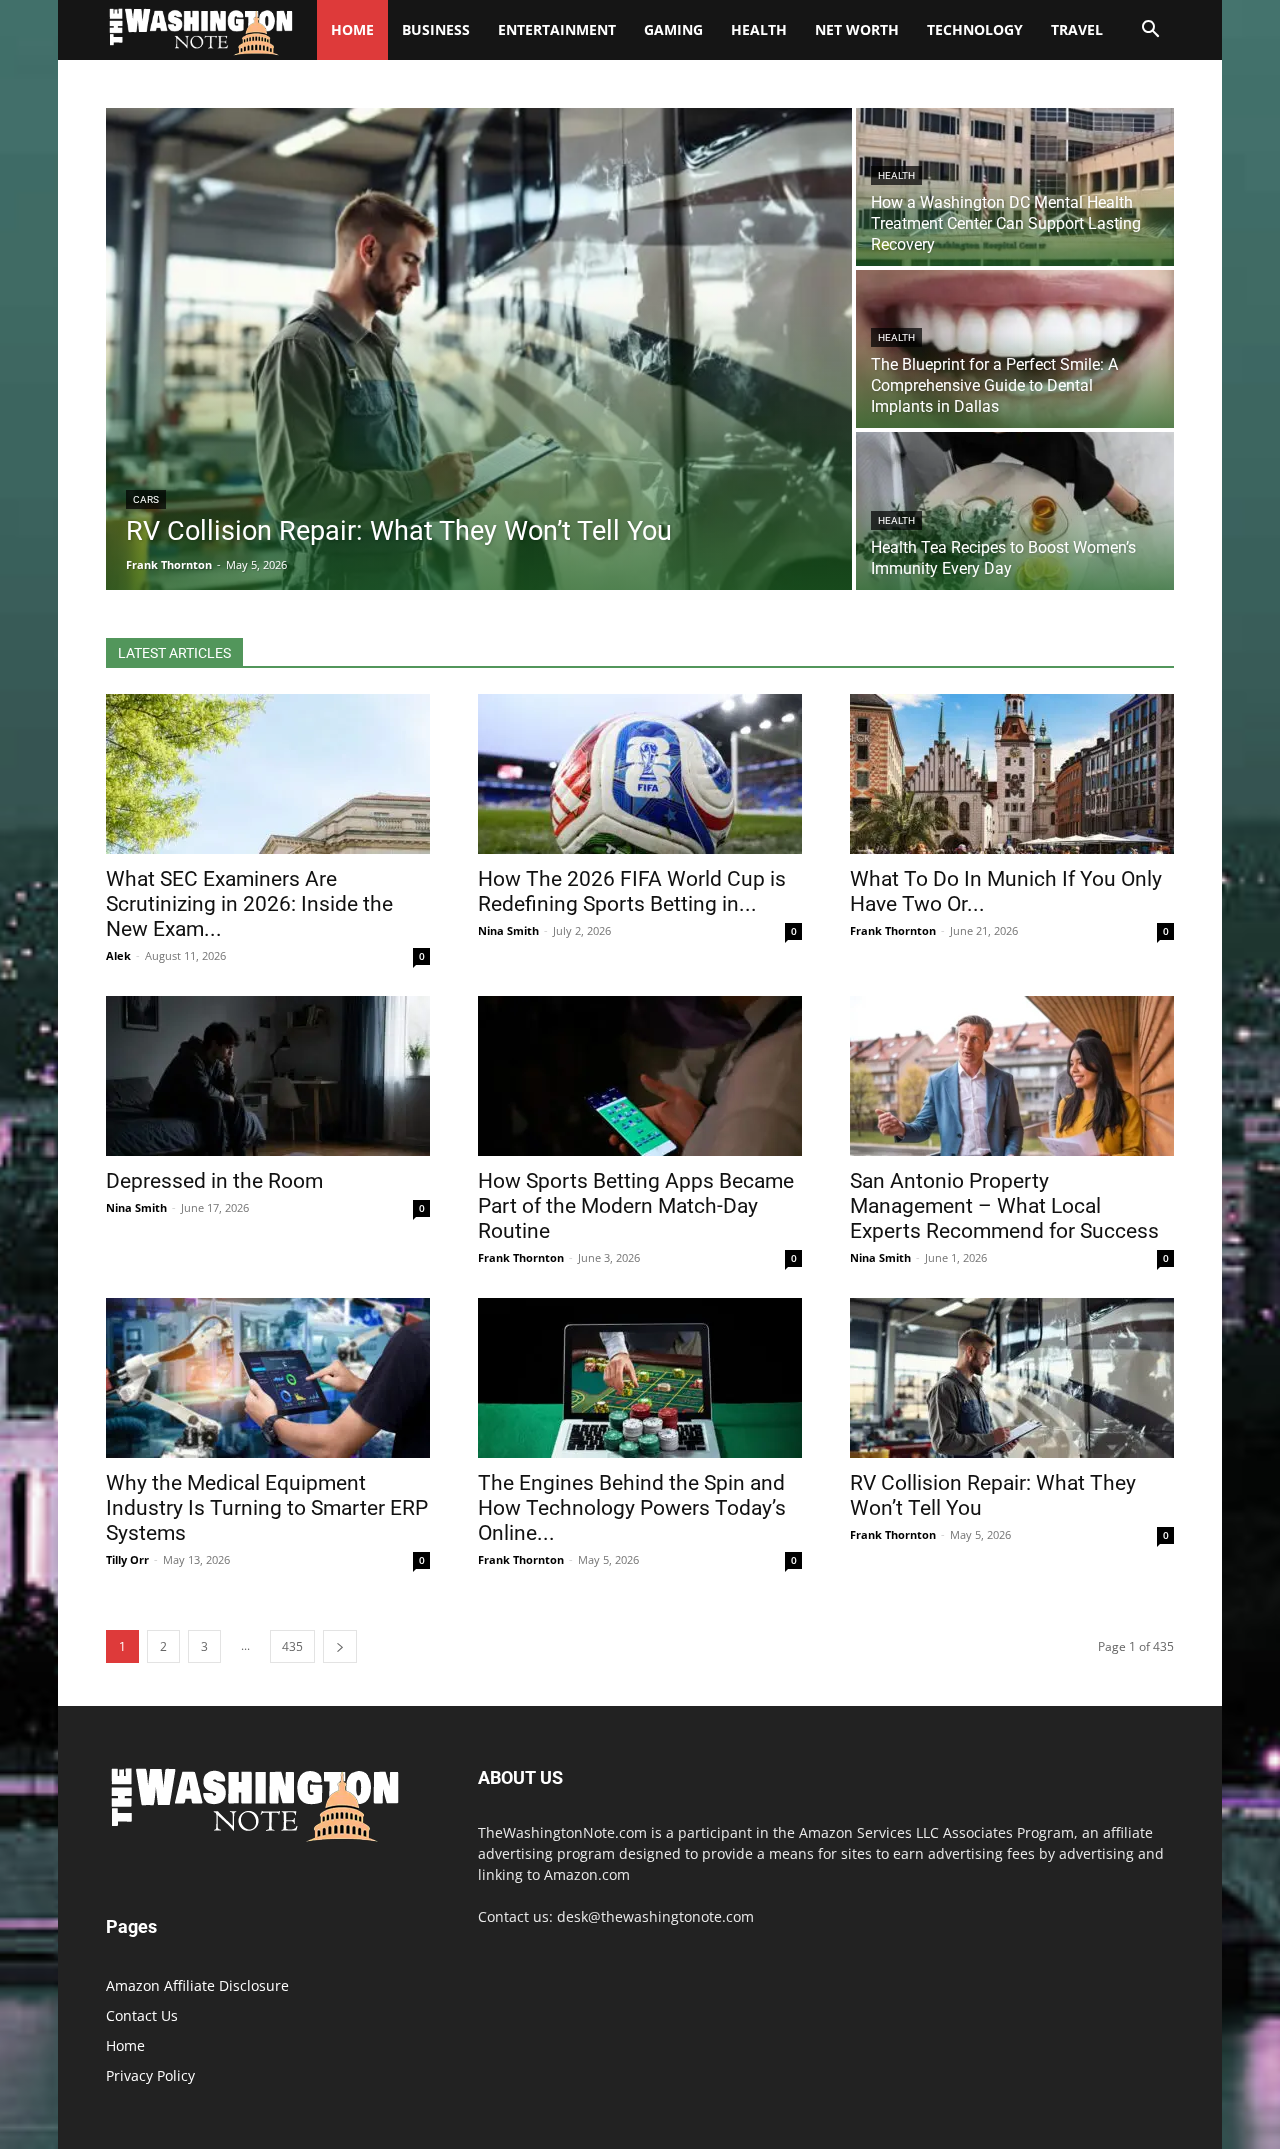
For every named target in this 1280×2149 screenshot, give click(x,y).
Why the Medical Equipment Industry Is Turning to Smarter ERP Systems (267, 1508)
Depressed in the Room (214, 1181)
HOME (352, 29)
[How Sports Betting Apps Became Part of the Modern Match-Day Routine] (640, 1076)
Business (436, 29)
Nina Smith (508, 930)
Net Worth (857, 29)
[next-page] (340, 1646)
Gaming (673, 29)
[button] (1150, 31)
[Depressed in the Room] (268, 1076)
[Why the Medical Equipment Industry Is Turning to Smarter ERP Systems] (268, 1378)
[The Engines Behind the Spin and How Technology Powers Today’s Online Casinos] (640, 1378)
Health (759, 29)
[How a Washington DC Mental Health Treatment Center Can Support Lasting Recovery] (1015, 187)
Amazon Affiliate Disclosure (197, 1985)
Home (125, 2045)
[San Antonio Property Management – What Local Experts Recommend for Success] (1012, 1076)
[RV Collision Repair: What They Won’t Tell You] (479, 349)
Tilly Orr (127, 1559)
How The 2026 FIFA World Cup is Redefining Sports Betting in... (632, 891)
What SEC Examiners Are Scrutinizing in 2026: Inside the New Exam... (249, 904)
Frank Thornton (893, 930)
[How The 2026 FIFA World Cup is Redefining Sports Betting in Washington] (640, 774)
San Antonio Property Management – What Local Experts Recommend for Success (1004, 1206)
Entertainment (557, 29)
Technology (975, 29)
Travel (1077, 29)
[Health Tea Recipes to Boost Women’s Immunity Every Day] (1015, 511)
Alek (118, 955)
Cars (146, 499)
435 (292, 1646)
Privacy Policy (150, 2075)
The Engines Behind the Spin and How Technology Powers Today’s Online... (632, 1508)
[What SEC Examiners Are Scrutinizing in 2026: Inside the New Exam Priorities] (268, 774)
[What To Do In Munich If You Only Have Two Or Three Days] (1012, 774)
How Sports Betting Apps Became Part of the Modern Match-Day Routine (636, 1206)
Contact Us (142, 2015)
